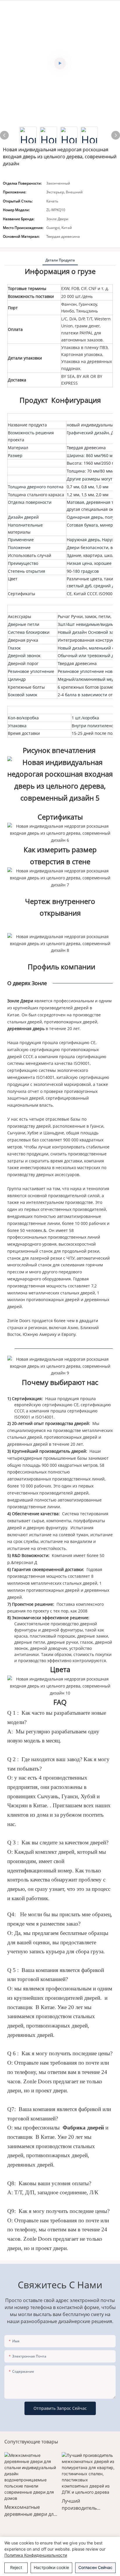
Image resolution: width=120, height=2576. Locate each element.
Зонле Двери (21, 1001)
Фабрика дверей (83, 2128)
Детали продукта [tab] (60, 260)
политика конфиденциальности (36, 2555)
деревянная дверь (27, 1029)
